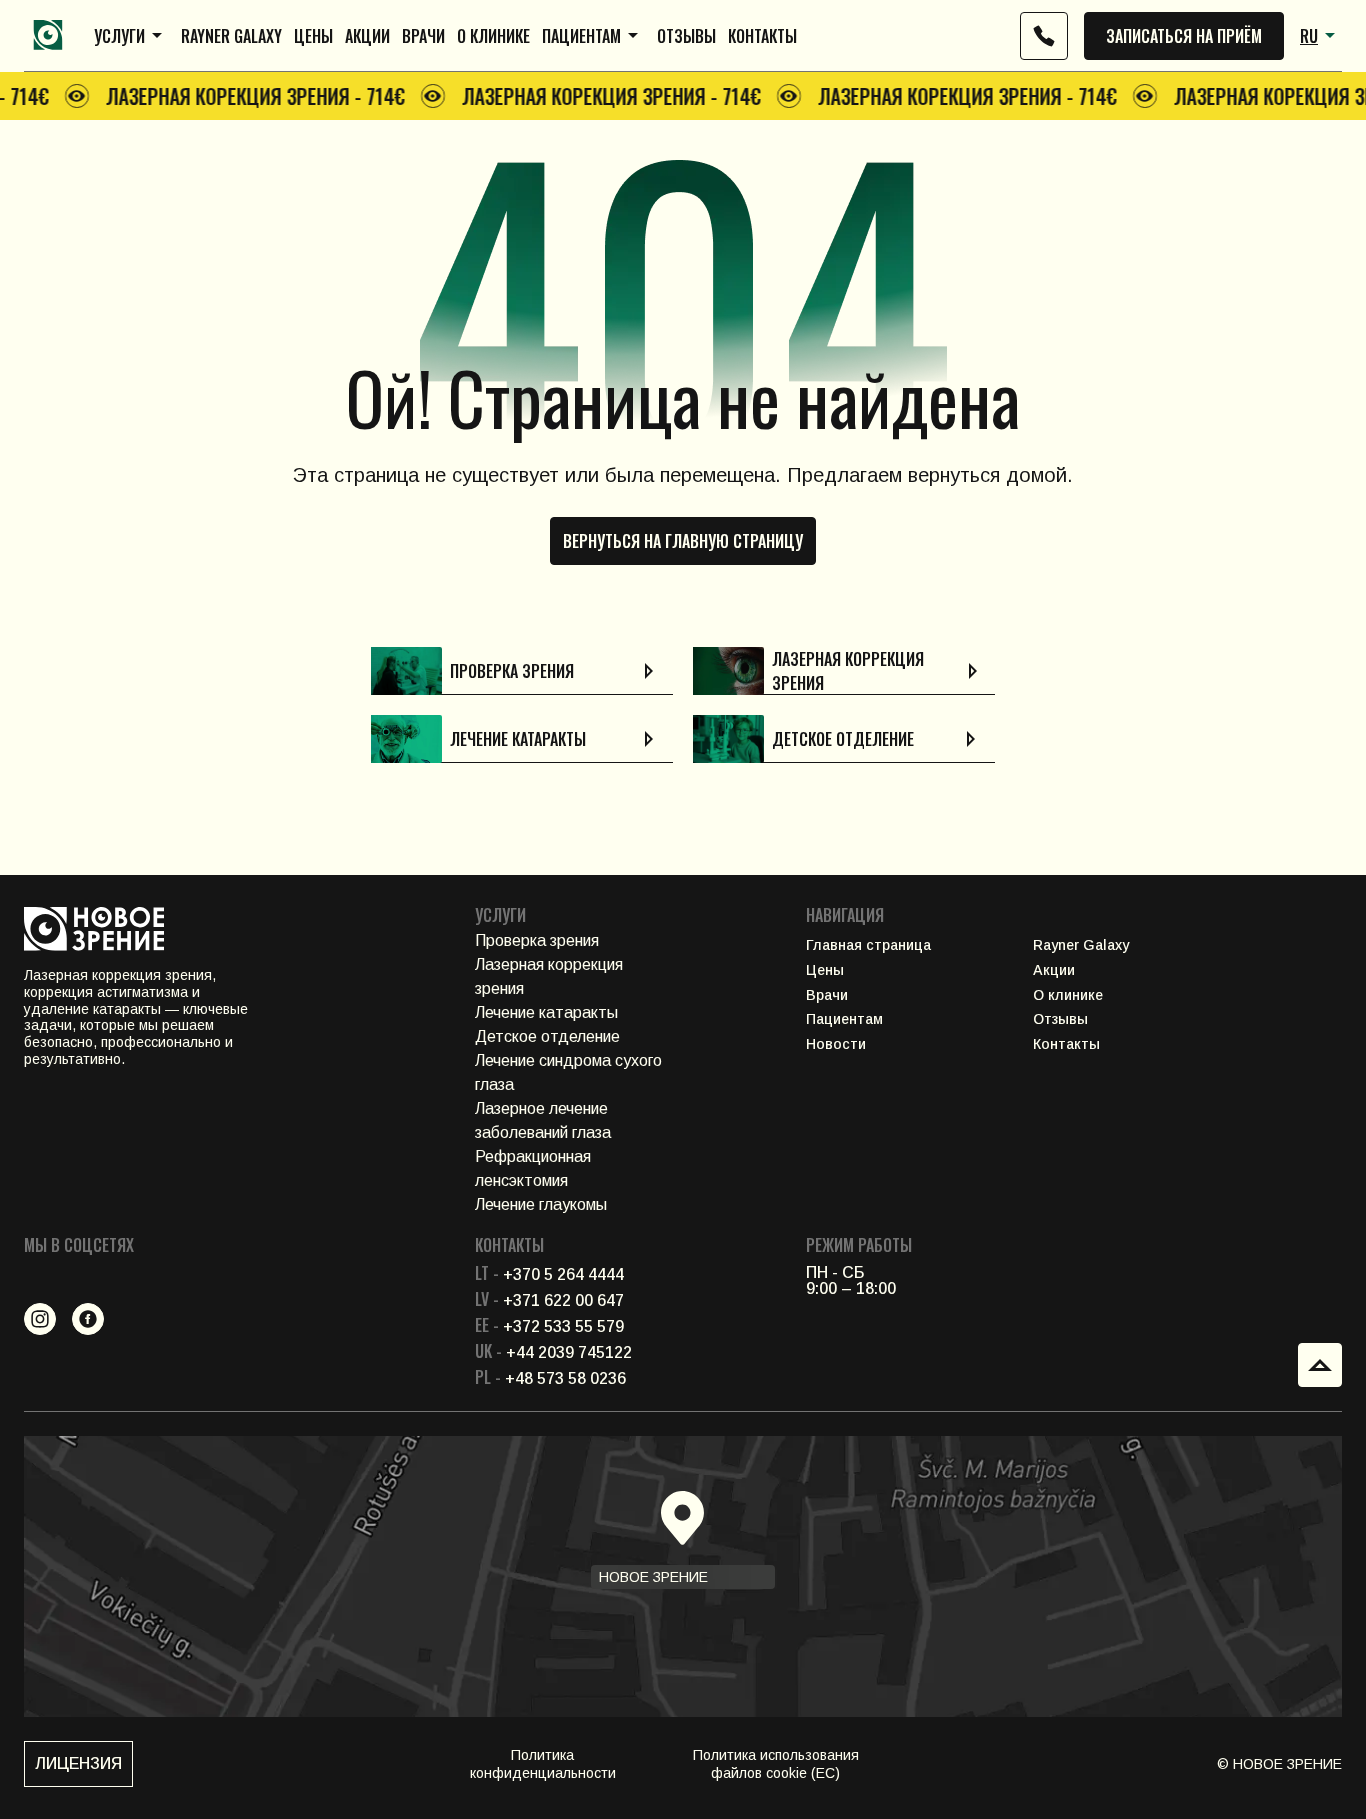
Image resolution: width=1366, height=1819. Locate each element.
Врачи (423, 36)
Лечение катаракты (546, 1012)
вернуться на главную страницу (683, 541)
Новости (836, 1044)
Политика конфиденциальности (543, 1764)
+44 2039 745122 (553, 1352)
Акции (367, 36)
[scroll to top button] (1320, 1365)
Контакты (762, 36)
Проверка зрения (537, 940)
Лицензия (78, 1763)
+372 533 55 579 (549, 1326)
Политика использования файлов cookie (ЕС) (776, 1764)
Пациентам (581, 36)
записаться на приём (1184, 36)
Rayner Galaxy (231, 36)
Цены (313, 36)
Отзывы (686, 36)
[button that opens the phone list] (1044, 36)
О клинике (493, 36)
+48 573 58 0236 (550, 1378)
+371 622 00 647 (549, 1300)
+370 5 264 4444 (549, 1274)
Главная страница (868, 945)
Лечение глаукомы (541, 1204)
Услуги (119, 36)
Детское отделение (547, 1036)
